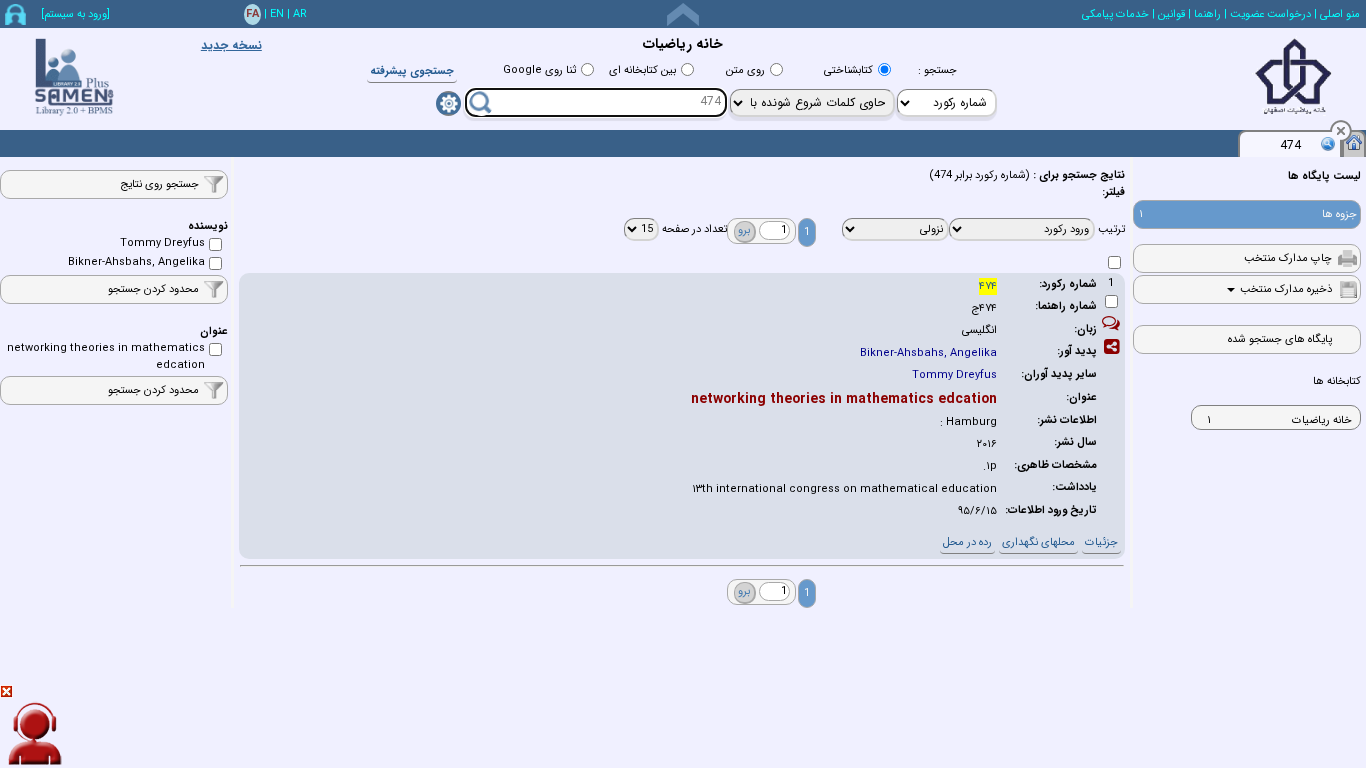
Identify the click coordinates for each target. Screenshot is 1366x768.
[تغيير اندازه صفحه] (683, 14)
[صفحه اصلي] (1354, 142)
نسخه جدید (231, 45)
